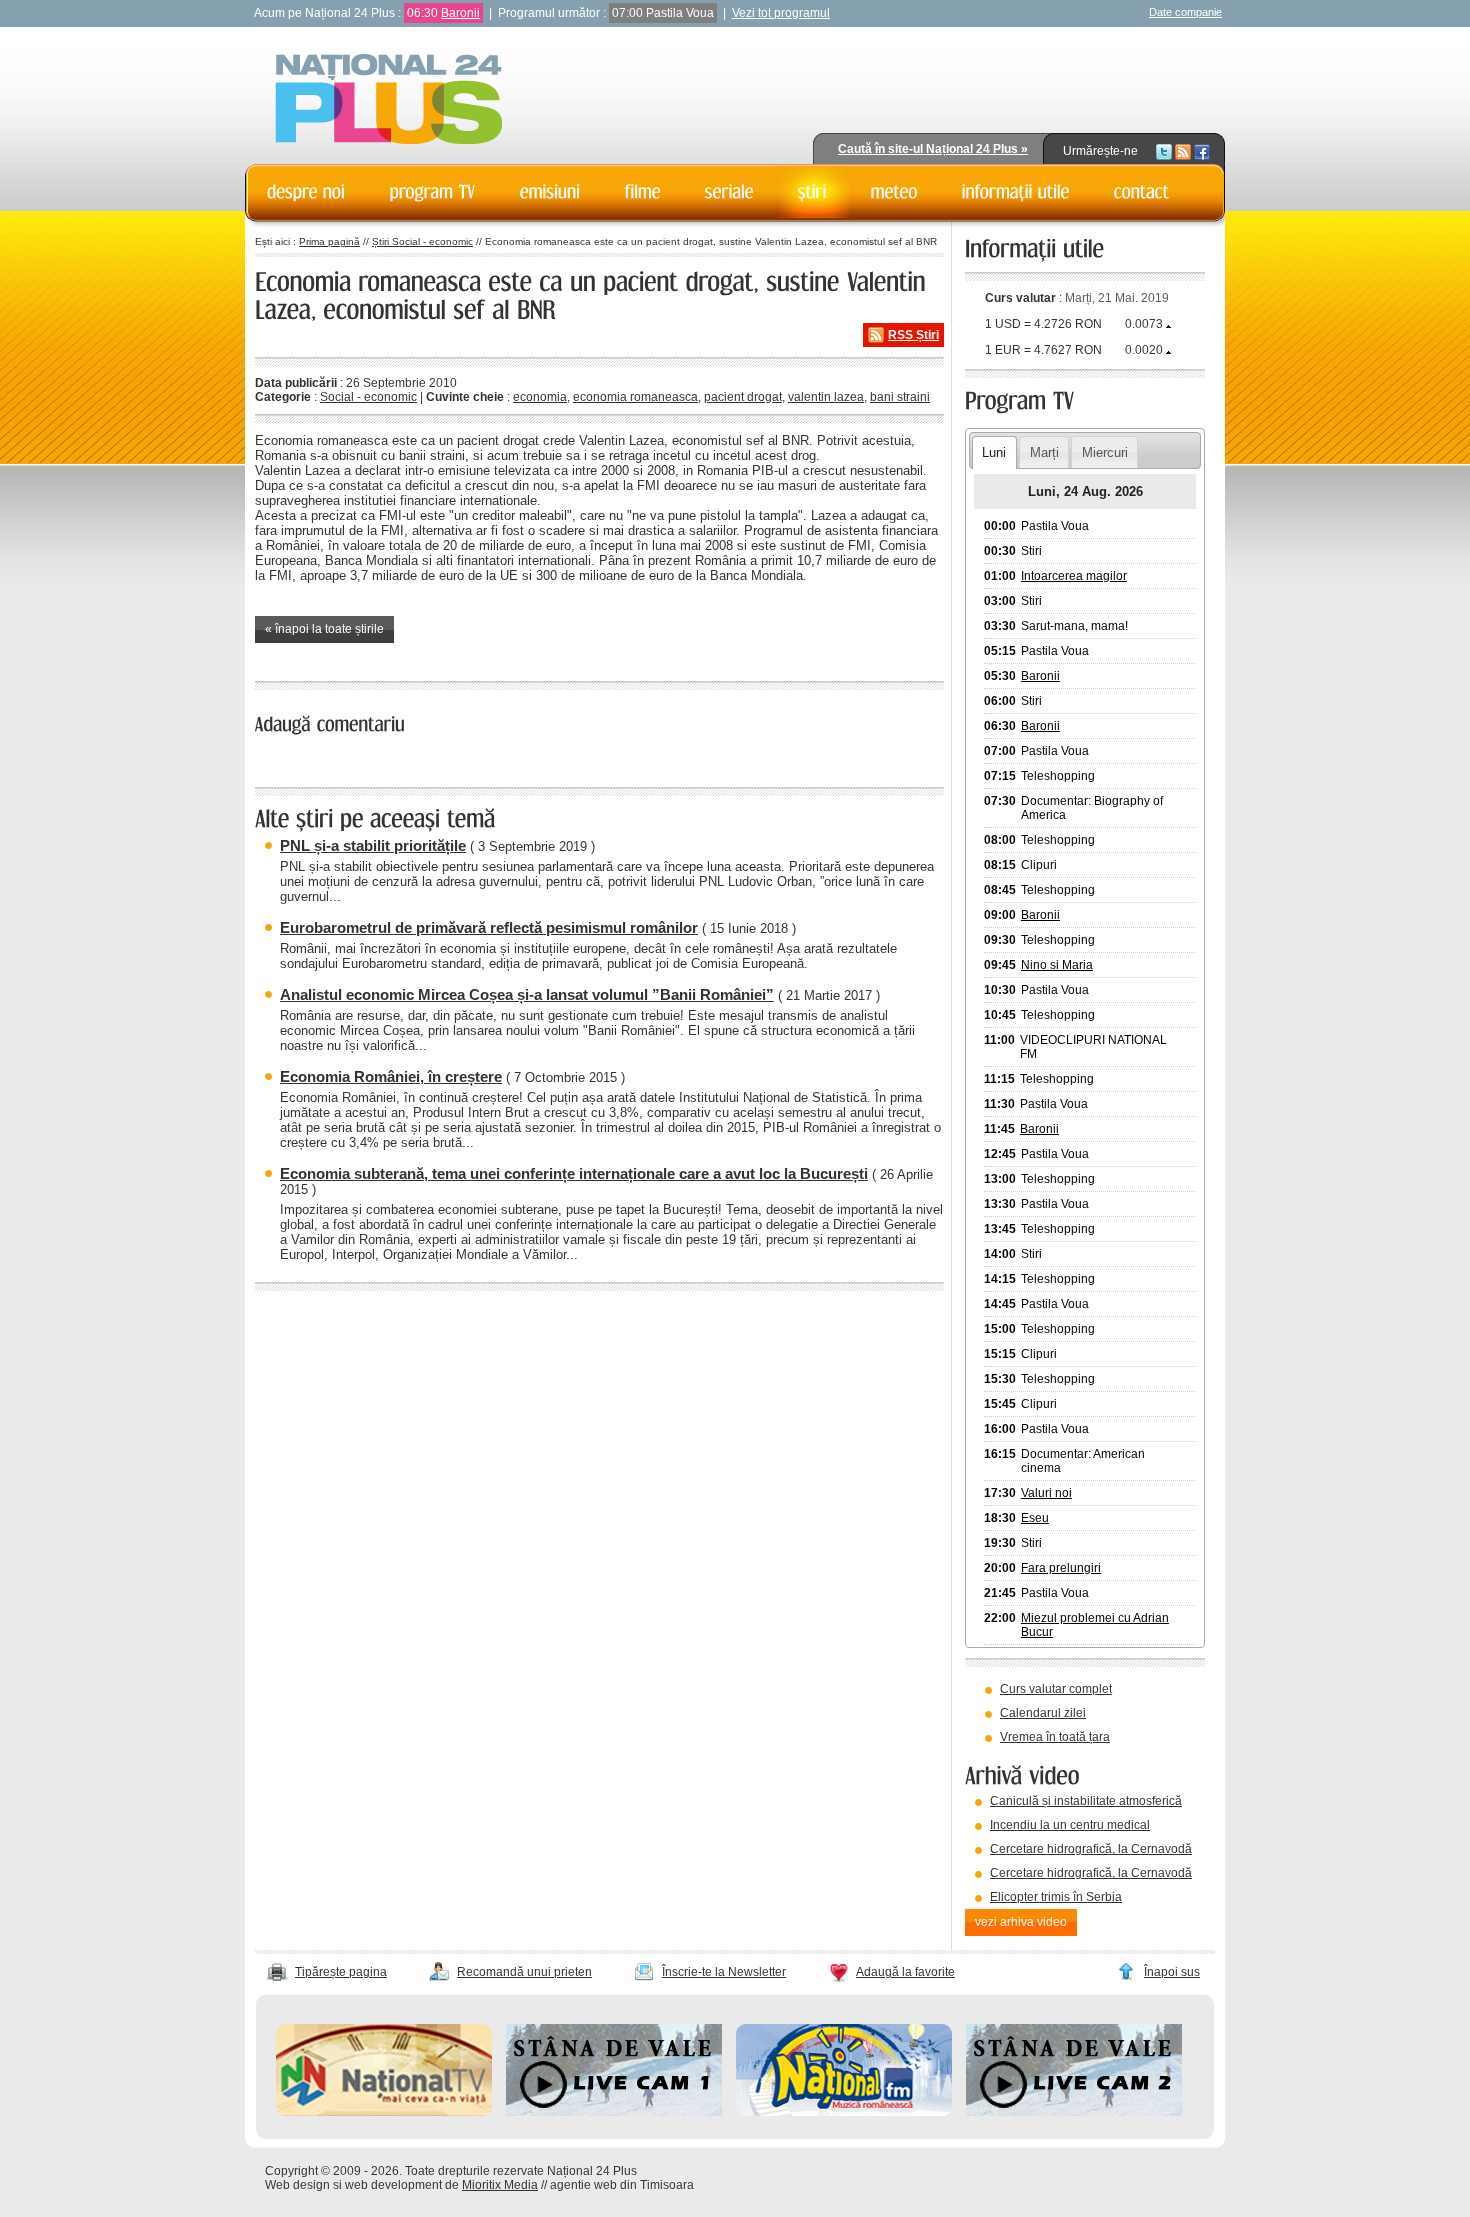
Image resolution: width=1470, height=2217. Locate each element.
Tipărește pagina (341, 1972)
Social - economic (368, 397)
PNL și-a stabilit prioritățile (373, 845)
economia (540, 397)
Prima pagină (329, 241)
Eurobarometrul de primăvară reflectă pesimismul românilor (489, 927)
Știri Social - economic (422, 241)
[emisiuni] (550, 192)
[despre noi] (306, 192)
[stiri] (812, 192)
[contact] (1142, 192)
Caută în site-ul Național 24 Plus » (933, 149)
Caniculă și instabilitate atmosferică (1086, 1801)
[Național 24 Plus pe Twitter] (1164, 151)
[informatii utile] (1016, 192)
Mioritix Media (500, 2185)
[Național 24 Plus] (389, 100)
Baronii (460, 13)
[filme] (643, 192)
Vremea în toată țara (1055, 1737)
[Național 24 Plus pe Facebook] (1202, 151)
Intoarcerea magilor (1074, 576)
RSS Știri (913, 335)
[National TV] (384, 2112)
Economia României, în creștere (391, 1076)
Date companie (1185, 12)
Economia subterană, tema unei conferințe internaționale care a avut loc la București (574, 1173)
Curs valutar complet (1056, 1689)
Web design (297, 2185)
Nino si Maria (1057, 965)
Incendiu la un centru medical (1070, 1825)
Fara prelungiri (1061, 1568)
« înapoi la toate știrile (324, 629)
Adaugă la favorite (905, 1972)
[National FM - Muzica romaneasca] (844, 2112)
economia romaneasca (635, 397)
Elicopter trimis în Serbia (1056, 1897)
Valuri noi (1046, 1493)
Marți (1044, 452)
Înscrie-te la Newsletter (724, 1972)
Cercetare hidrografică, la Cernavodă (1091, 1849)
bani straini (900, 397)
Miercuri (1105, 452)
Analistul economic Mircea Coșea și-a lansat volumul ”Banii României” (527, 994)
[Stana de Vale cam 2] (1074, 2112)
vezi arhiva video (1021, 1922)
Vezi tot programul (781, 13)
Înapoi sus (1172, 1972)
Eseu (1035, 1518)
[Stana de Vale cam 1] (614, 2112)
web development (393, 2185)
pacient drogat (743, 397)
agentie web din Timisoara (622, 2185)
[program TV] (433, 192)
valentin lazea (826, 397)
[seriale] (729, 192)
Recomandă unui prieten (524, 1972)
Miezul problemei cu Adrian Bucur (1095, 1625)
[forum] (894, 192)
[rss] (1183, 151)
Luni (994, 452)
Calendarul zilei (1043, 1713)
